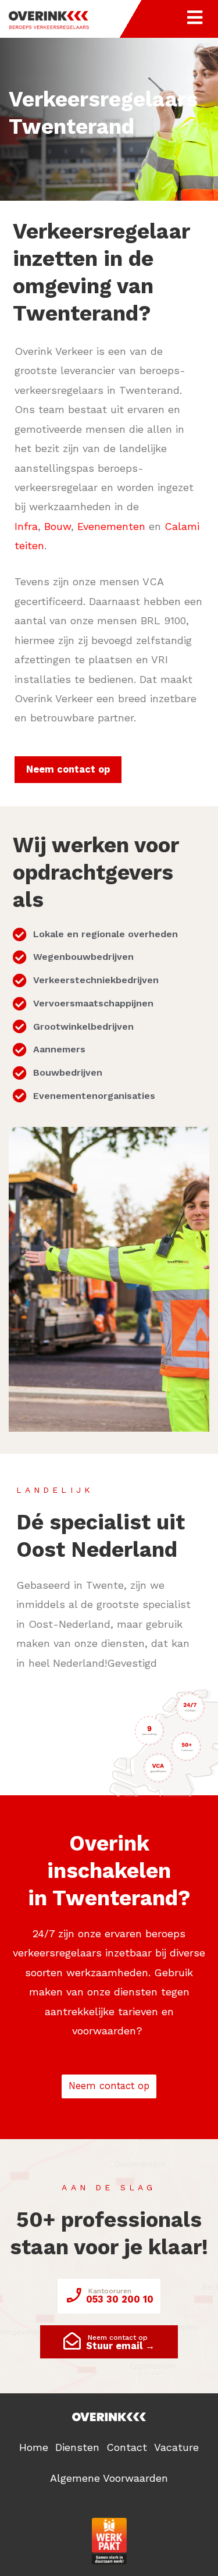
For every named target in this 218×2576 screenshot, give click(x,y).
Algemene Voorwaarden (109, 2478)
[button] (68, 770)
